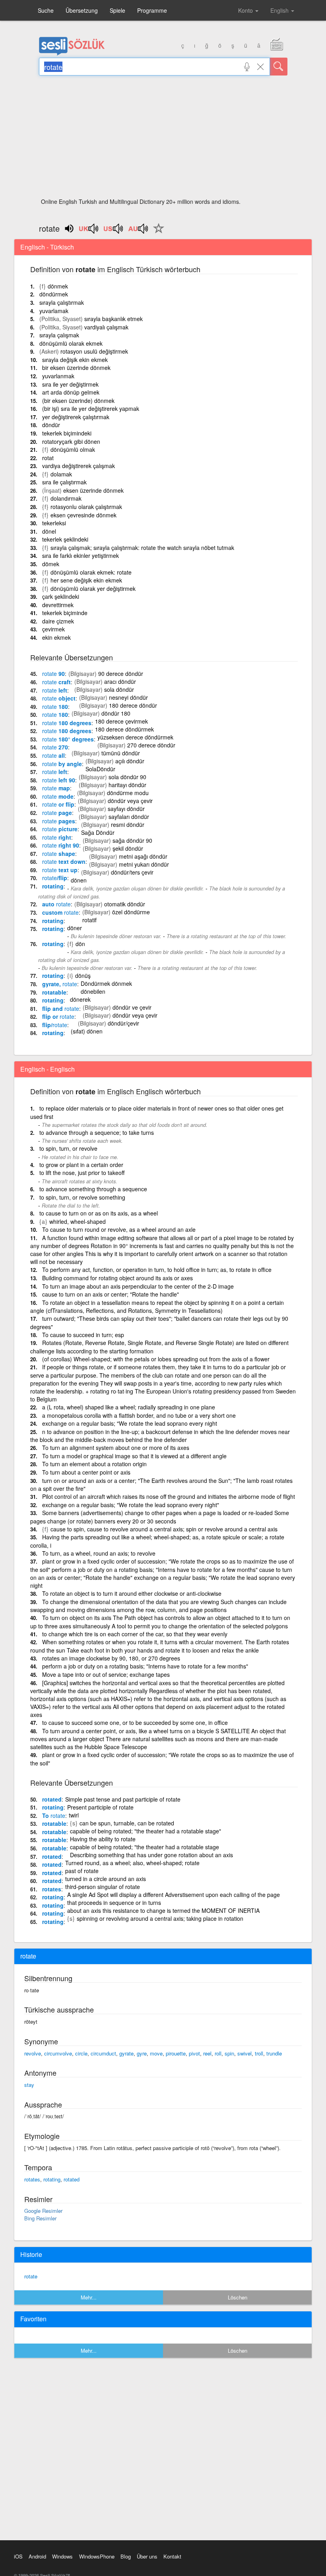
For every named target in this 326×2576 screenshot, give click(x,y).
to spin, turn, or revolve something (82, 1197)
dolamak (61, 474)
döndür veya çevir (130, 801)
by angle (62, 764)
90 (53, 674)
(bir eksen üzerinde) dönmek (78, 401)
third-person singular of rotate (103, 1887)
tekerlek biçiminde (65, 613)
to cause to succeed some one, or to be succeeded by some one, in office (135, 1722)
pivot (194, 2053)
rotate (31, 2276)
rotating (53, 886)
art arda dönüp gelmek (71, 392)
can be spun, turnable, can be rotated (127, 1823)
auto (56, 904)
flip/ (55, 1025)
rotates (52, 1889)
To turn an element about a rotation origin (94, 1464)
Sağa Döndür (98, 832)
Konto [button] (246, 10)
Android (37, 2556)
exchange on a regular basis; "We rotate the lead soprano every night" (131, 1505)
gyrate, (60, 984)
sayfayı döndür (126, 809)
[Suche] (279, 67)
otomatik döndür (125, 904)
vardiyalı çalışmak (106, 327)
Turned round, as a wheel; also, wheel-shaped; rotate (132, 1863)
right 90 (61, 845)
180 (55, 706)
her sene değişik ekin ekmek (86, 580)
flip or (58, 1016)
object (59, 698)
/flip (55, 878)
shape (59, 854)
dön (80, 944)
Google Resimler (43, 2211)
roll (218, 2053)
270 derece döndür (151, 745)
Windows (62, 2556)
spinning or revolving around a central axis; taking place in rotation (160, 1918)
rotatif (89, 920)
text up (60, 870)
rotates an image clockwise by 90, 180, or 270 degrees (111, 1658)
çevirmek (53, 629)
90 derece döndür (121, 674)
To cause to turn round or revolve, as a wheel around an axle (119, 1229)
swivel (244, 2053)
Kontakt (172, 2556)
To (54, 1815)
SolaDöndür (100, 769)
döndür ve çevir (132, 1007)
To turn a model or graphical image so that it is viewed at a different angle (134, 1456)
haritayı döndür (127, 785)
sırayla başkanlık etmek (114, 319)
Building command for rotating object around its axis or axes (117, 1278)
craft (56, 682)
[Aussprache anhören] (89, 231)
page (57, 813)
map (56, 788)
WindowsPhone (97, 2556)
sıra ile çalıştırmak (64, 482)
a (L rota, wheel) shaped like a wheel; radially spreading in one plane (129, 1407)
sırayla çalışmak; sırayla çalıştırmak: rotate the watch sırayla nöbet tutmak (142, 548)
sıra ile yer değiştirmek (70, 384)
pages (59, 821)
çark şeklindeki (61, 596)
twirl (74, 1815)
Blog (126, 2556)
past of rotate (82, 1871)
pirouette (176, 2053)
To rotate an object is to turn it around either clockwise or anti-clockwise (132, 1593)
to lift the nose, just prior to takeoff (82, 1173)
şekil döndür (128, 848)
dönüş (83, 975)
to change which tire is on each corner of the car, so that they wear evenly (135, 1634)
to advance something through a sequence (93, 1189)
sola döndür (119, 689)
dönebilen (93, 991)
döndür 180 (116, 713)
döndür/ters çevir (132, 872)
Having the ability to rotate (103, 1839)
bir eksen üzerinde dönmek (76, 368)
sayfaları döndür (129, 817)
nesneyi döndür (128, 697)
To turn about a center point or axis (86, 1472)
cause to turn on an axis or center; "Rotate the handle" (111, 1294)
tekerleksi (54, 523)
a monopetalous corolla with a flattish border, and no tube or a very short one (139, 1415)
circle (81, 2053)
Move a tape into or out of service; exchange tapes (106, 1674)
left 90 (59, 780)
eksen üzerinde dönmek (93, 490)
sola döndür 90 (127, 777)
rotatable (54, 992)
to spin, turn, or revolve (68, 1148)
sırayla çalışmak (59, 335)
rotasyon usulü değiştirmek (94, 351)
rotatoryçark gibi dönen (71, 441)
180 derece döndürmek (124, 729)
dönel (49, 531)
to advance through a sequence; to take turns (97, 1132)
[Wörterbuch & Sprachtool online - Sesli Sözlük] (72, 54)
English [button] (280, 10)
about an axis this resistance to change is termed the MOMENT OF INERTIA (163, 1910)
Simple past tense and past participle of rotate (123, 1799)
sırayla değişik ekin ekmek (75, 360)
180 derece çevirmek (121, 721)
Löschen (238, 2297)
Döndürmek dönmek (106, 983)
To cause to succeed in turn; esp (83, 1335)
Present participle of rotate (100, 1807)
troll (259, 2053)
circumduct (103, 2053)
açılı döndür (130, 761)
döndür (51, 425)
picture (60, 829)
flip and (61, 1008)
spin (229, 2053)
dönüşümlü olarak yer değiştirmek (93, 588)
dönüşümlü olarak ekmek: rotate (91, 572)
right (57, 837)
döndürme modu (128, 793)
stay (29, 2085)
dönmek (58, 286)
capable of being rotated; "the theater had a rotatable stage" (146, 1831)
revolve (33, 2053)
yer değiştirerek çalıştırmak (76, 417)
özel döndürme (131, 912)
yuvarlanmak (58, 376)
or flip (58, 804)
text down (64, 861)
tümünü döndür (121, 753)
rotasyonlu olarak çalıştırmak (86, 507)
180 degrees (67, 723)
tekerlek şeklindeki (65, 539)
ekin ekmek (56, 637)
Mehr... (89, 2297)
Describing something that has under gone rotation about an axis (151, 1855)
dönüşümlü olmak (73, 449)
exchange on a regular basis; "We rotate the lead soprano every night (130, 1423)
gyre (142, 2053)
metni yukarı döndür (144, 864)
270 (55, 747)
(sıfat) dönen (87, 1031)
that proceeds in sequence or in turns (114, 1902)
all (53, 755)
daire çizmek (58, 621)
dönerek (80, 999)
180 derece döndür (133, 705)
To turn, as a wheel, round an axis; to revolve (99, 1553)
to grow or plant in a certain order (81, 1165)
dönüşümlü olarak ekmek (71, 343)
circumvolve (58, 2053)
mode (58, 796)
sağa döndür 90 (132, 840)
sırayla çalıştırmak (62, 302)
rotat (48, 458)
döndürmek (54, 294)
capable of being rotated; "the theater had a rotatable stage (145, 1847)
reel (207, 2053)
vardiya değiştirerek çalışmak (79, 466)
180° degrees (68, 739)
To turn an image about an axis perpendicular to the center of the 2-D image (138, 1286)
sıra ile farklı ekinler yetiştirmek (81, 555)
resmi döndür (128, 824)
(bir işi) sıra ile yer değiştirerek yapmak (91, 408)
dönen (79, 880)
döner (75, 928)
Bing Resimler (40, 2218)
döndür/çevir (123, 1023)
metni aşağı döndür (143, 856)
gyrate (126, 2053)
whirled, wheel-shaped (78, 1221)
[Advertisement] (163, 139)
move (156, 2053)
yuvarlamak (54, 311)
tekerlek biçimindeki (67, 433)
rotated (52, 1799)
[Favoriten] (157, 233)
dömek (51, 564)
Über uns (147, 2556)
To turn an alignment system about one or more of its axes (116, 1448)
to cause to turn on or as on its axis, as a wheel (99, 1213)
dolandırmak (66, 498)
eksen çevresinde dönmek (83, 515)
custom (60, 912)
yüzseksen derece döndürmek (135, 737)
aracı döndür (120, 681)
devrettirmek (58, 605)
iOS (18, 2556)
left (55, 690)
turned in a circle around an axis (106, 1879)
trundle (274, 2053)
